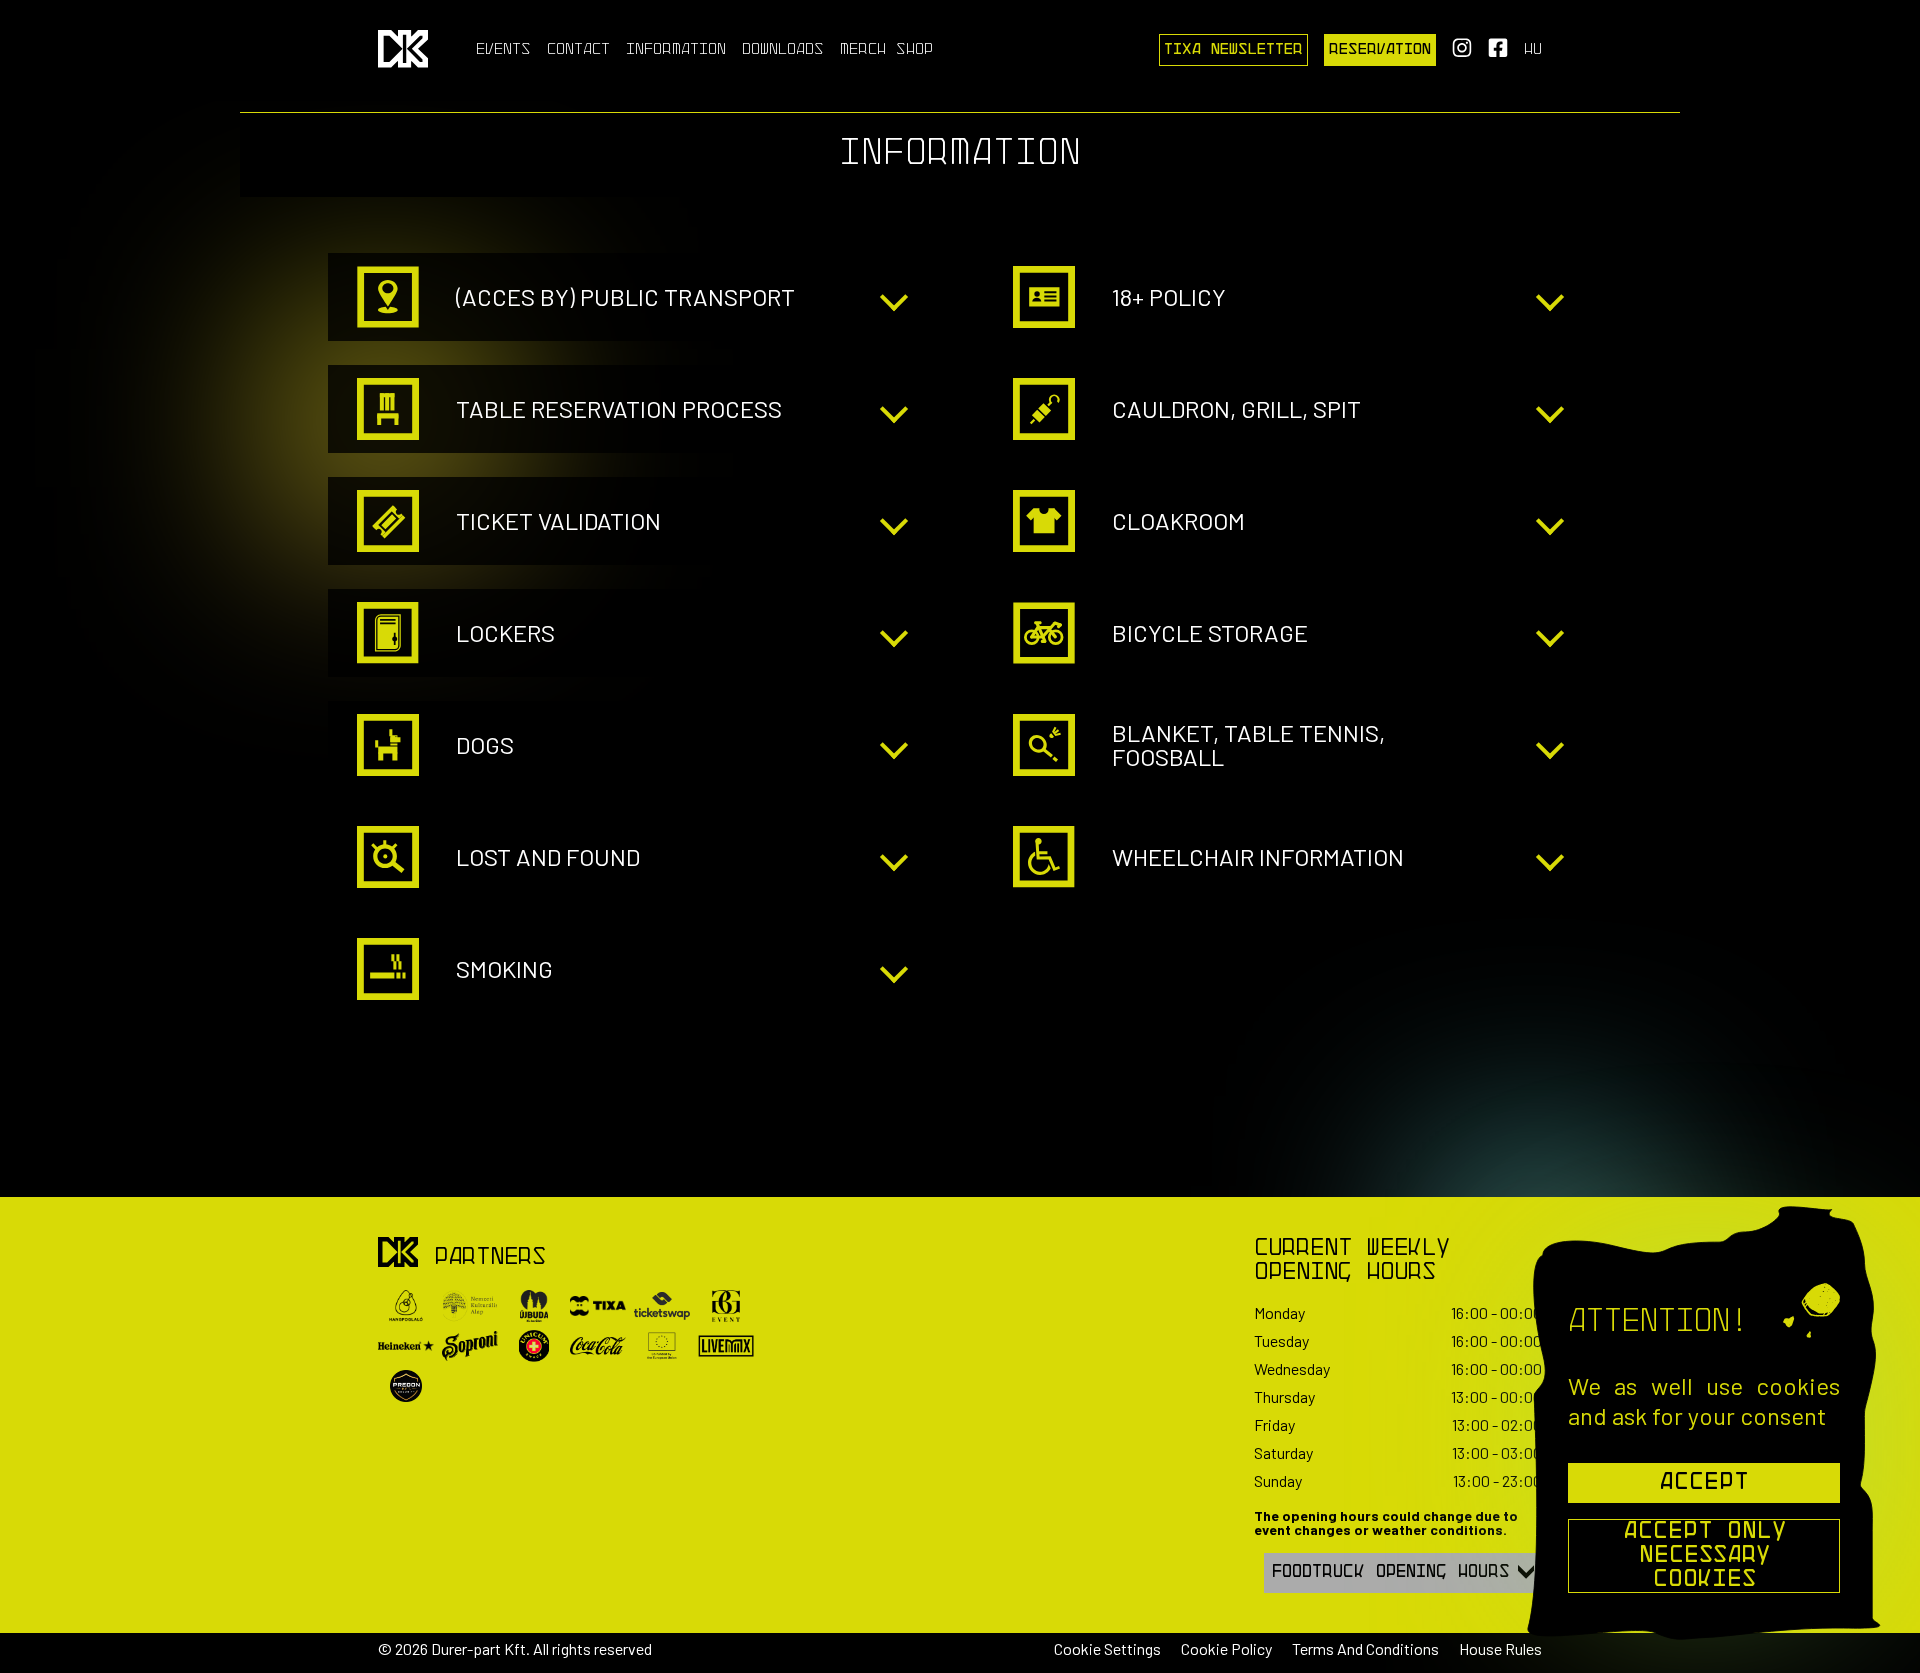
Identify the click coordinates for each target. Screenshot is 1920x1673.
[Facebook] (1498, 54)
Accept (1704, 1483)
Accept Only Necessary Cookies (1704, 1556)
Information (676, 50)
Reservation (1380, 50)
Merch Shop (886, 50)
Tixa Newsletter (1233, 50)
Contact (578, 50)
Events (503, 50)
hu (1533, 50)
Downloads (783, 50)
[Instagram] (1462, 54)
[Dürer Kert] (398, 1253)
